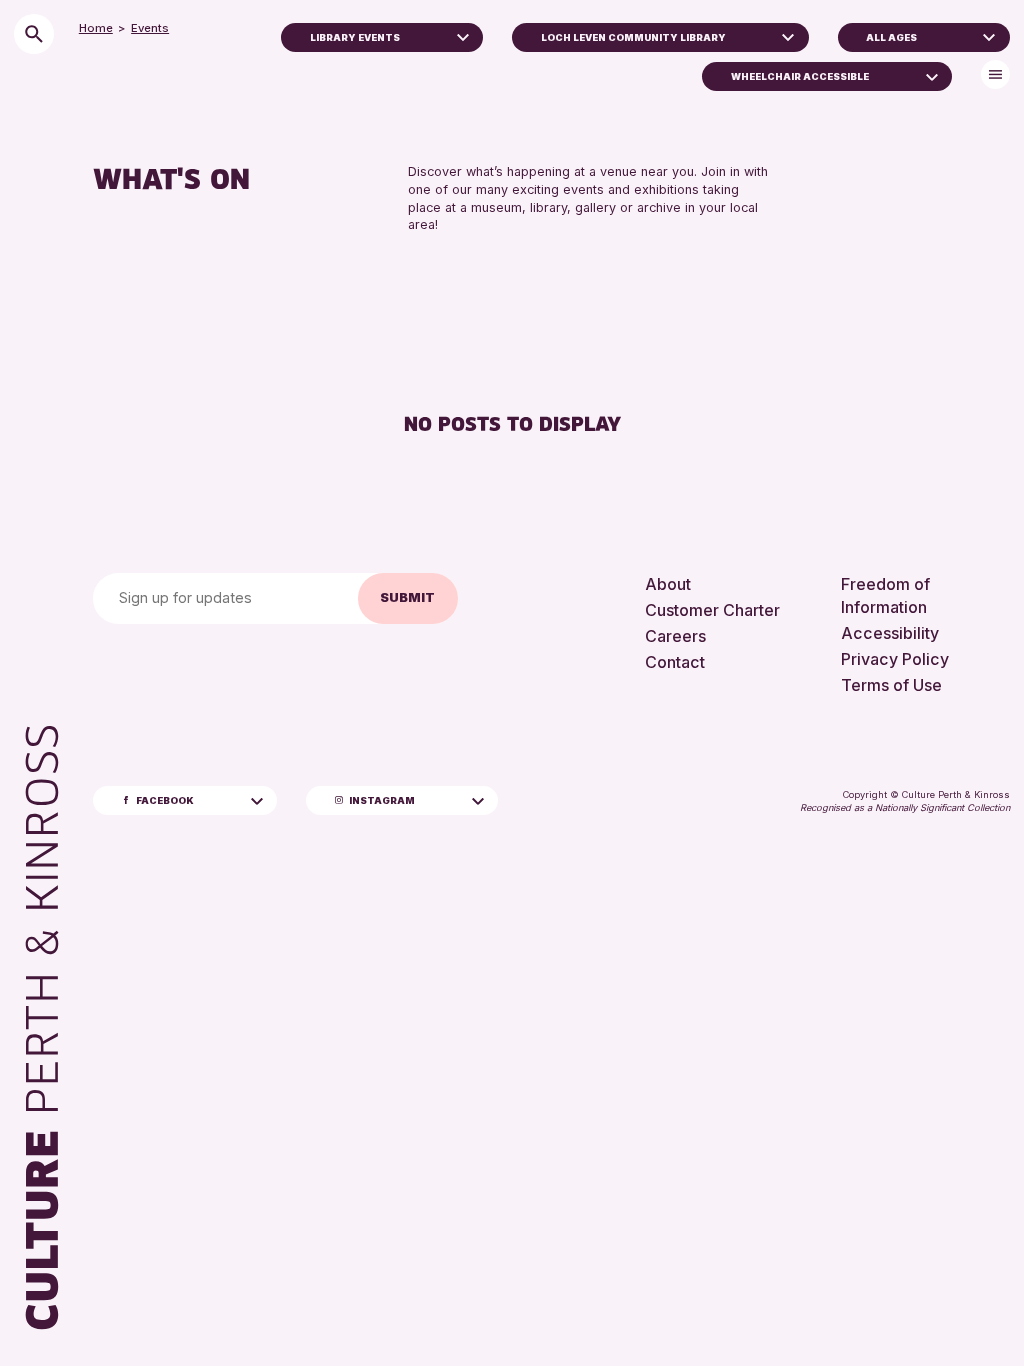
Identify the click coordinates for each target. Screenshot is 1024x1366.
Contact (675, 662)
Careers (675, 636)
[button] (463, 35)
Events (150, 28)
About (668, 584)
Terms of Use (891, 685)
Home (96, 28)
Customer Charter (712, 610)
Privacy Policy (895, 659)
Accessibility (890, 633)
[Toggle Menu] (995, 74)
